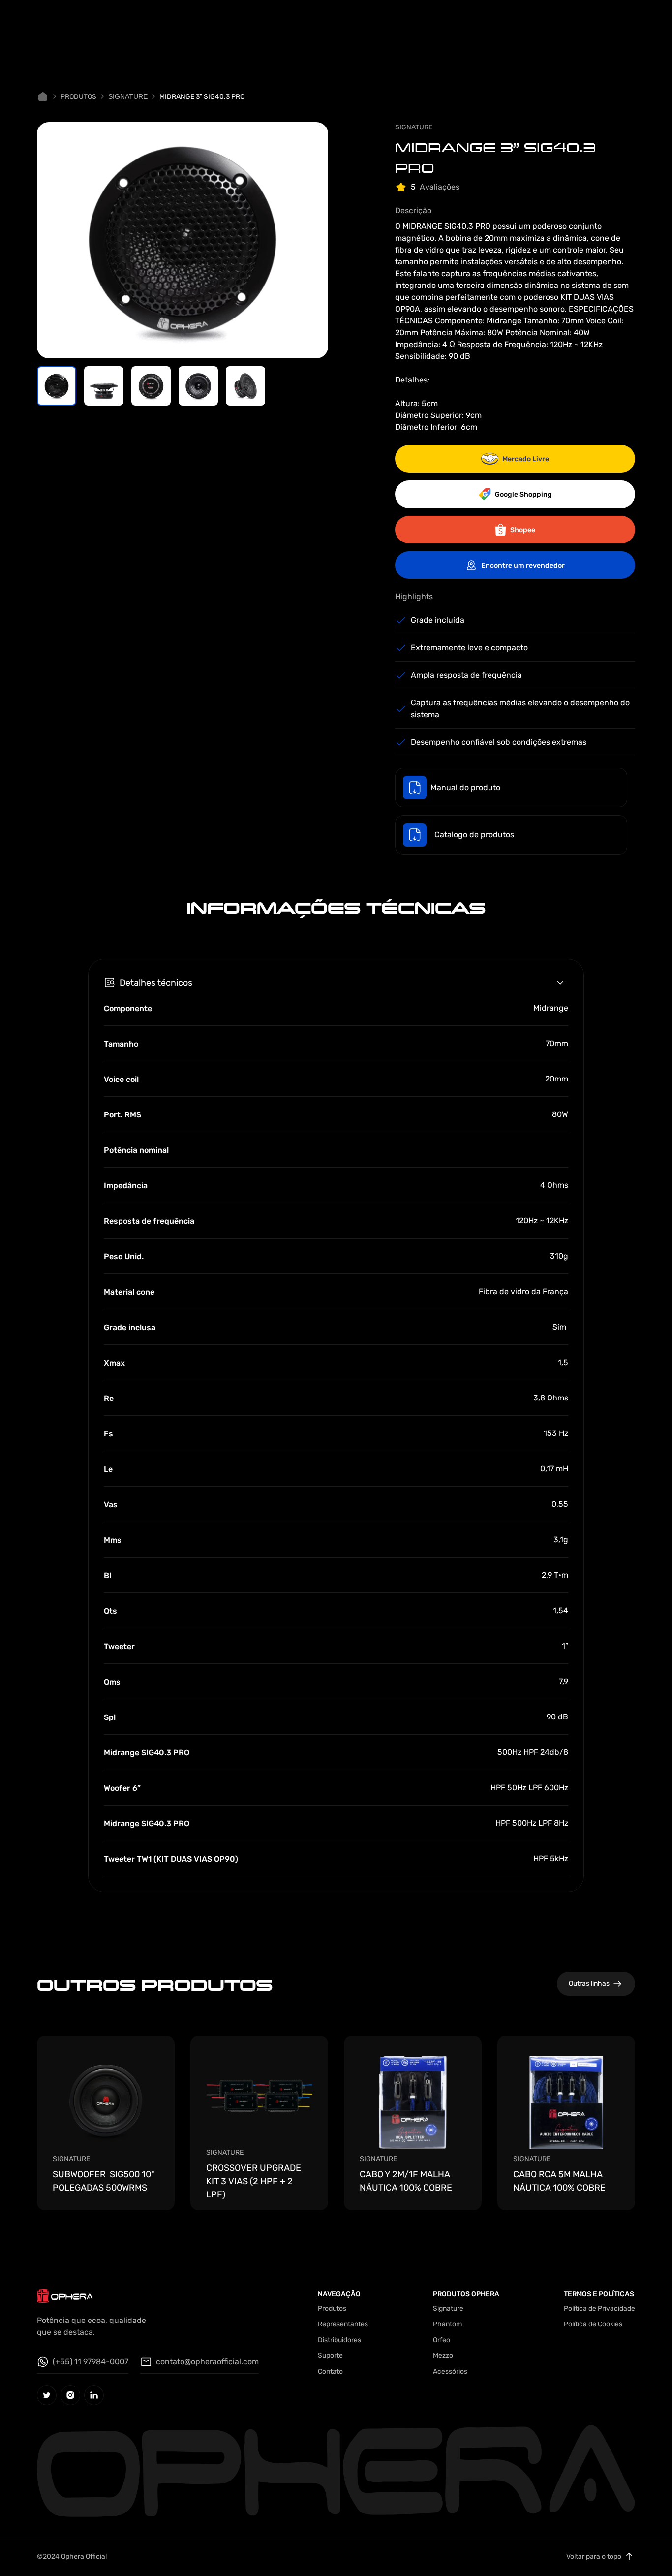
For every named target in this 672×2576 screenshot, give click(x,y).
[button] (57, 386)
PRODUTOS (78, 97)
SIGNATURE (128, 96)
